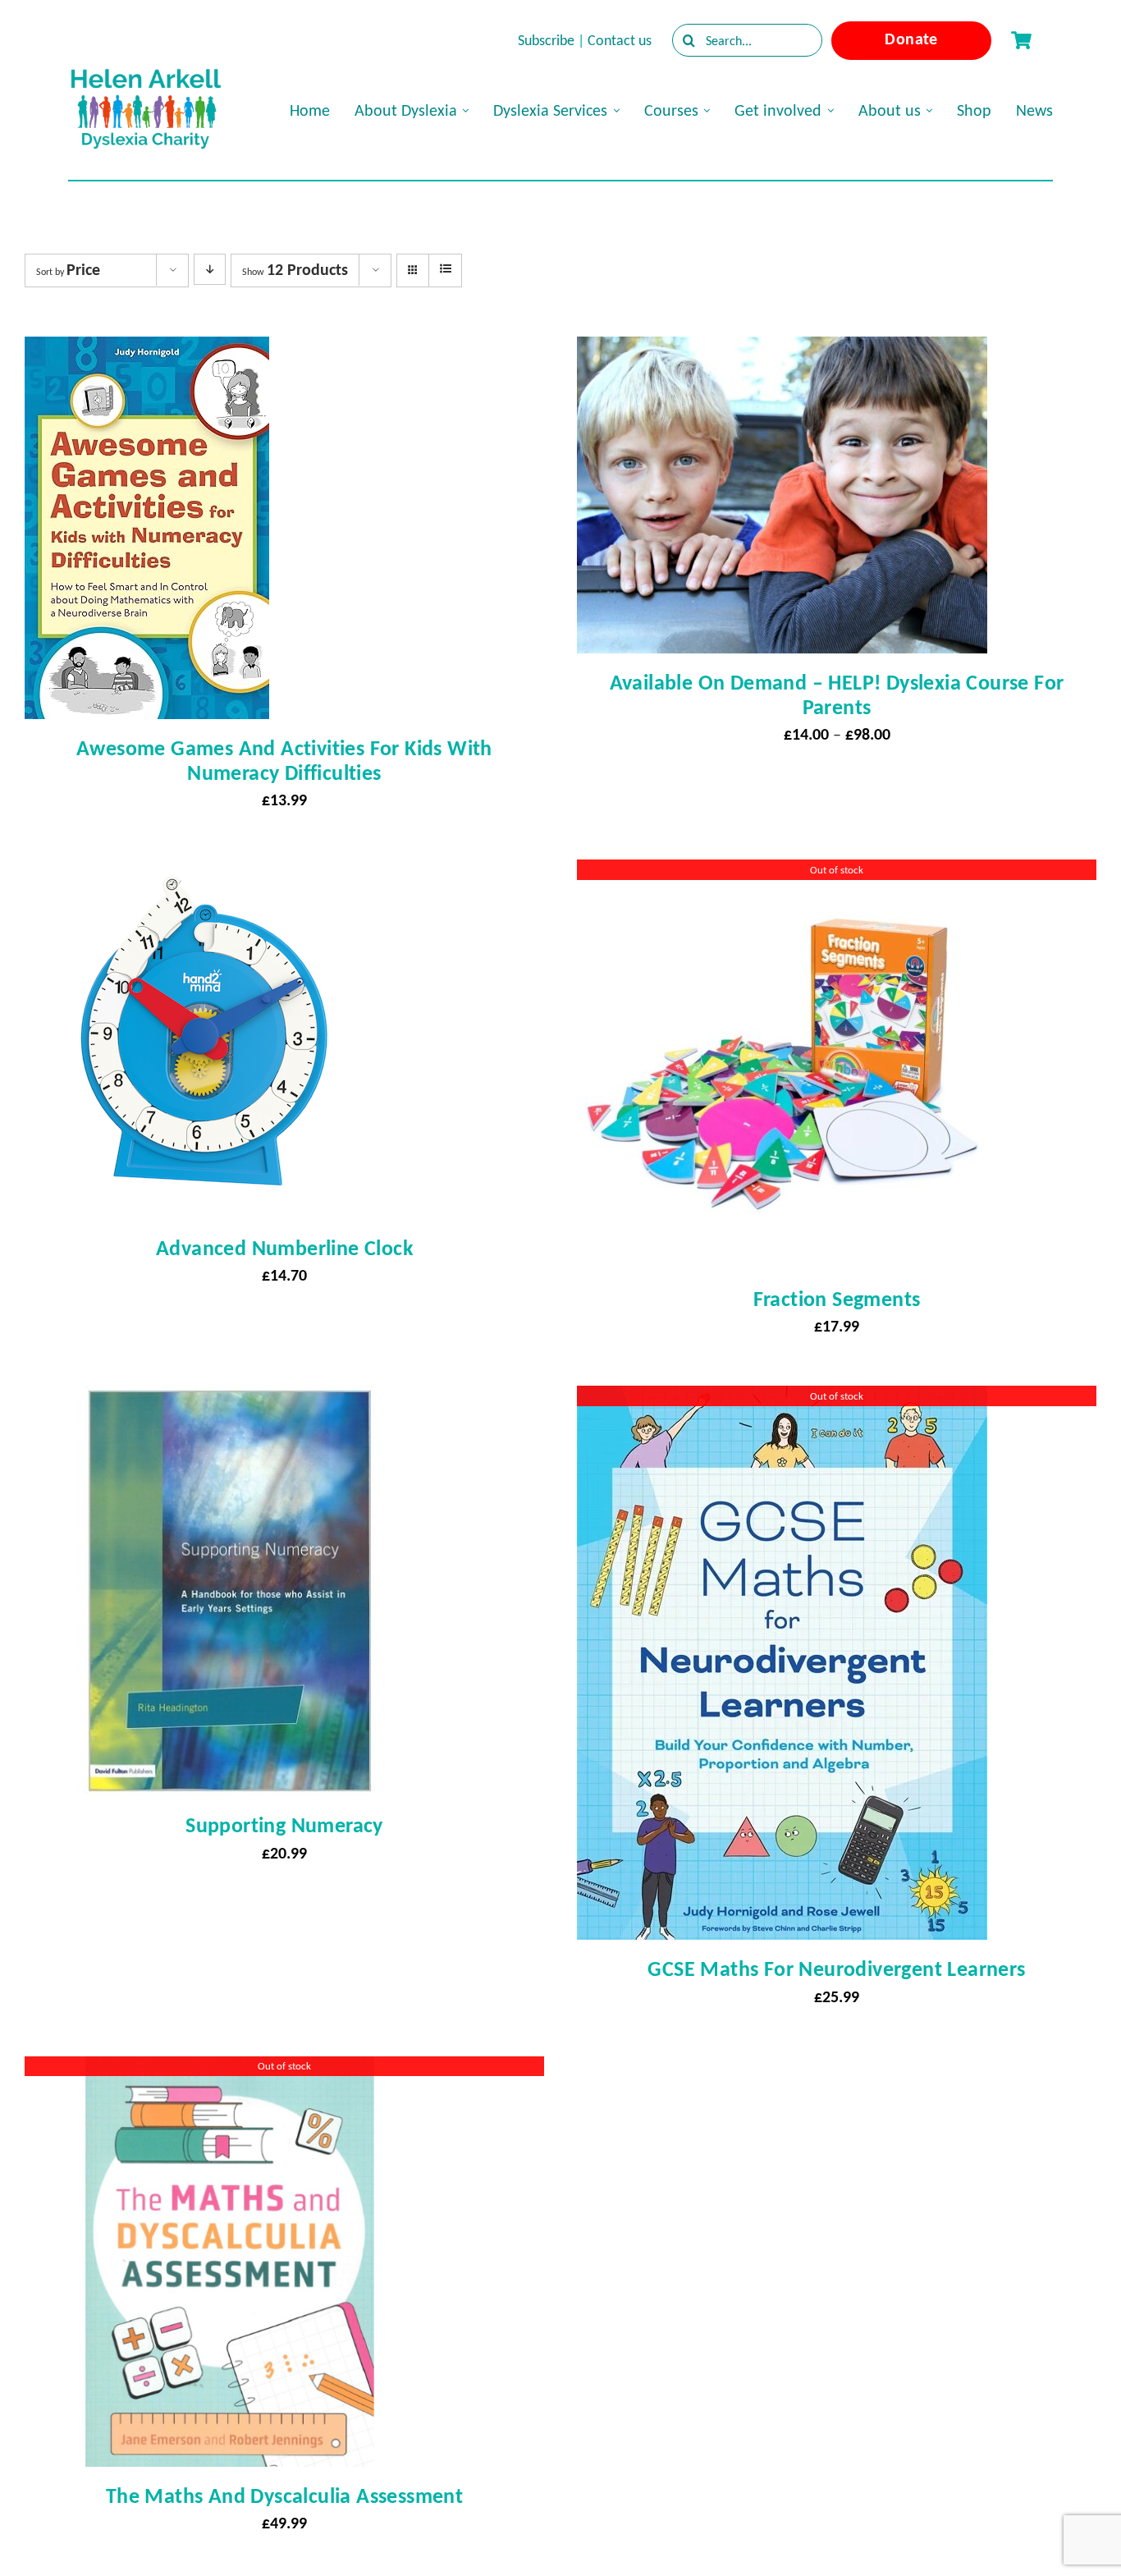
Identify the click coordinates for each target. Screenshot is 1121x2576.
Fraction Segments (837, 1299)
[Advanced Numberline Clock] (204, 874)
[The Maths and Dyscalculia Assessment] (230, 2071)
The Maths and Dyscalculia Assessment (284, 2496)
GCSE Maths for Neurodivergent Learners (836, 1969)
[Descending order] (210, 269)
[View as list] (445, 269)
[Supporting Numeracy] (230, 1400)
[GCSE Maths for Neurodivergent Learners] (782, 1400)
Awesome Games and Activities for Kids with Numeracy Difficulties (284, 760)
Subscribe (546, 40)
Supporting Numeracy (284, 1825)
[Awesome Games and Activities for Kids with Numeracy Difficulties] (147, 351)
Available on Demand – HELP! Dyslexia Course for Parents (837, 694)
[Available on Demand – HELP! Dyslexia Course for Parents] (782, 351)
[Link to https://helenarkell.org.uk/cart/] (1021, 40)
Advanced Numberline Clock (284, 1248)
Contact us (620, 40)
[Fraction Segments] (782, 874)
